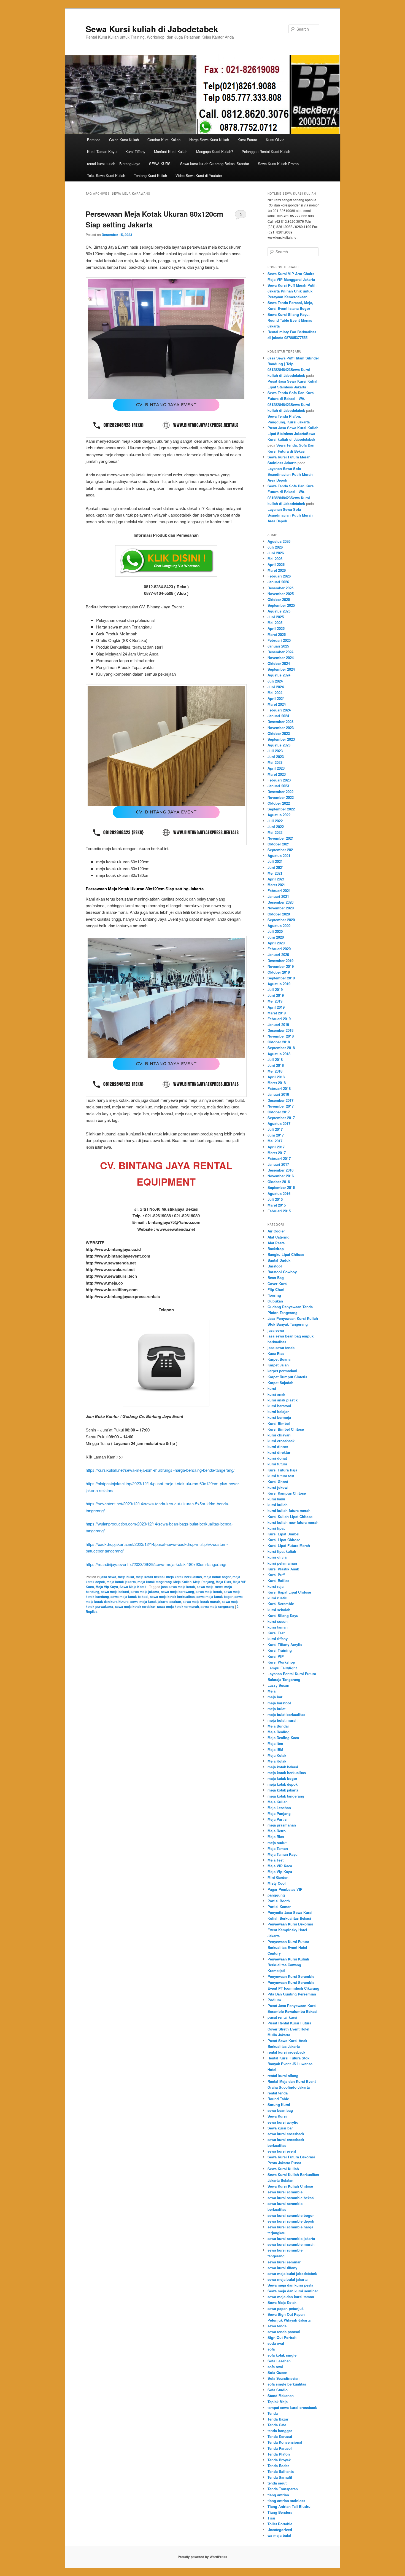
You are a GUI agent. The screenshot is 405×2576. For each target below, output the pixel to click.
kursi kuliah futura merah (289, 1510)
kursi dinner (278, 1447)
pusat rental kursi (282, 2017)
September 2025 (281, 605)
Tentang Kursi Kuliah (150, 175)
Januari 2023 (278, 786)
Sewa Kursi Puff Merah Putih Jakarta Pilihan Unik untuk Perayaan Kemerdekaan (292, 291)
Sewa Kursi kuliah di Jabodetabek (152, 29)
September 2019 (281, 978)
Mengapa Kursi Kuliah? (215, 151)
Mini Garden (278, 1877)
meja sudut (277, 1843)
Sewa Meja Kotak (133, 1587)
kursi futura (277, 1464)
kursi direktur (279, 1452)
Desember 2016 (280, 1170)
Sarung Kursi (279, 2104)
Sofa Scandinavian (283, 2378)
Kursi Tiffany (135, 151)
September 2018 (281, 1048)
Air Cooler (276, 1231)
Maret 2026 (277, 570)
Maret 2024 (277, 704)
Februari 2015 (279, 1211)
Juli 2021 (275, 861)
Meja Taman (278, 1848)
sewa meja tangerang (217, 1607)
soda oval (276, 2343)
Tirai (271, 2518)
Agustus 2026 (279, 541)
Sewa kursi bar (280, 2128)
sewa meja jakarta (145, 1592)
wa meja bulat (279, 2535)
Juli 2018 (275, 1059)
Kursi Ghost (278, 1482)
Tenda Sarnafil (280, 2477)
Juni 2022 (276, 827)
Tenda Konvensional (285, 2442)
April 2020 (276, 943)
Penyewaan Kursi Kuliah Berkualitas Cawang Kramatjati (288, 1965)
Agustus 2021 (279, 855)
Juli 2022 (275, 821)
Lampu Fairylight (282, 1668)
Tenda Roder (278, 2466)
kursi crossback (281, 1441)
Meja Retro (277, 1831)
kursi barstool (279, 1406)
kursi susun (278, 1621)
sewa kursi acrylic (283, 2122)
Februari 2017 (279, 1158)
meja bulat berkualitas (286, 1714)
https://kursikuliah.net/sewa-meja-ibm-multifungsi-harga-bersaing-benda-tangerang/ (160, 1470)
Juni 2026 (276, 553)
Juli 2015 (275, 1199)
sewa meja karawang (177, 1592)
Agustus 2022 (279, 815)
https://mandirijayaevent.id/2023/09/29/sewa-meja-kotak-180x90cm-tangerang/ (156, 1564)
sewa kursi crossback (286, 2134)
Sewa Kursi (277, 2116)
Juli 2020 (275, 931)
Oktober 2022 (279, 803)
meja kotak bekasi (150, 1577)
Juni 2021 (276, 867)
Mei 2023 (275, 762)
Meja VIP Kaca (280, 1866)
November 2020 (281, 908)
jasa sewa (108, 1577)
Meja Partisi (278, 1819)
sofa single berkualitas (287, 2384)
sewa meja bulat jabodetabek (292, 2273)
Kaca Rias (276, 1353)
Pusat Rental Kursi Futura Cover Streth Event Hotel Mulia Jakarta (289, 2029)
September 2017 (281, 1118)
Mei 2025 (275, 623)
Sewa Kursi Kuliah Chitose (290, 2186)
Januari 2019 (278, 1024)
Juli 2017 (275, 1129)
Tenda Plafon (279, 2454)
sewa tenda (277, 2326)
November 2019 (281, 966)
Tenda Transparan (283, 2489)
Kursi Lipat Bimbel (283, 1534)
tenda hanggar (280, 2431)
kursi (272, 1388)
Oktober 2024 (279, 663)
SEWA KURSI (160, 164)
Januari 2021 (278, 896)
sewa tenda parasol (284, 2332)
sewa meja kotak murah (201, 1602)
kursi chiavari (279, 1435)
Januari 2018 (278, 1094)
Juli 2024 (275, 681)
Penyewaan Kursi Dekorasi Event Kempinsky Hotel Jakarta (290, 1930)
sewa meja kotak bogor (215, 1597)
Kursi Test (276, 1633)
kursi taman (278, 1627)
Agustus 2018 (279, 1054)
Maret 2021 (277, 885)
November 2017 (281, 1106)
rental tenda (278, 2093)
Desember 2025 (280, 588)
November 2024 (281, 658)
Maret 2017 (277, 1153)
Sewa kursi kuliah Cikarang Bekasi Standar (215, 164)
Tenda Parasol (280, 2448)
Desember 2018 (280, 1030)
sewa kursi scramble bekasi (291, 2198)
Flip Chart (276, 1289)
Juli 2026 (275, 547)
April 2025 (276, 628)
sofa (271, 2349)
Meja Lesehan (279, 1808)
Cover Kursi (278, 1284)
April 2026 (276, 564)
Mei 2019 (275, 1001)
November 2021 (281, 838)
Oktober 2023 (279, 733)
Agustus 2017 (279, 1123)
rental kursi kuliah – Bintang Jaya (114, 164)
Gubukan (275, 1301)
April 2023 (276, 768)
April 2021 (276, 879)
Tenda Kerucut (280, 2436)
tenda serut (277, 2483)
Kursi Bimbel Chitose (286, 1429)
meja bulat (126, 1577)
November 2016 (281, 1176)
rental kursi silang (283, 2076)
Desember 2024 (280, 652)
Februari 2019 (279, 1019)
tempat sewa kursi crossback (292, 2407)
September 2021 (281, 850)
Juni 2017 (276, 1135)
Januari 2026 (278, 582)
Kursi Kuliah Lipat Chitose (290, 1517)
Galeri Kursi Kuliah (124, 140)
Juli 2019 (275, 989)
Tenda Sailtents (281, 2471)
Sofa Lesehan (279, 2361)
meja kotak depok (283, 1784)
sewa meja (205, 1587)
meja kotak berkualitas (184, 1577)
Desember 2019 (280, 961)
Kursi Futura (247, 140)
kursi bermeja (279, 1417)
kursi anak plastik (283, 1400)
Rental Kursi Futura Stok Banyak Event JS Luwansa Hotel (290, 2064)
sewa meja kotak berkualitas (172, 1597)
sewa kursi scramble (285, 2192)
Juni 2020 (276, 937)
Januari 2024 (278, 716)
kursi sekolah (279, 1610)
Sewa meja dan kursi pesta (290, 2285)
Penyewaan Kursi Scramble (291, 1976)
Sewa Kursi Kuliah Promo (278, 164)
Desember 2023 (280, 722)
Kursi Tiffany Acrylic (285, 1644)
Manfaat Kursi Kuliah (171, 151)
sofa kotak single (282, 2355)
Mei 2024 (275, 693)
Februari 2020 (279, 949)
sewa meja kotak (209, 1592)
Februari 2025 (279, 640)
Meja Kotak (277, 1755)
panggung (276, 1895)
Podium (274, 2000)
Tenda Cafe (277, 2425)
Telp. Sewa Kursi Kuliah (106, 175)
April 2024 (276, 698)
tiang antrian (278, 2495)
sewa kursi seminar (284, 2262)
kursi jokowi (278, 1487)
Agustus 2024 (279, 675)
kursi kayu (276, 1499)
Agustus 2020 (279, 926)
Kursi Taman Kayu (102, 151)
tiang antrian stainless (286, 2501)
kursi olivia (277, 1557)
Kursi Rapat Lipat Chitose (289, 1592)
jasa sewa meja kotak (178, 1587)
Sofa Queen (277, 2372)
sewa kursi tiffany (282, 2268)
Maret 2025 (277, 634)
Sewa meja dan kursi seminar (293, 2291)
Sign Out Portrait (282, 2337)
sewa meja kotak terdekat (135, 1607)
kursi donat (277, 1458)
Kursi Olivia (275, 140)
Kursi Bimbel (279, 1423)
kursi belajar (278, 1411)
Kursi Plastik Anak (283, 1569)
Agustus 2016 (279, 1193)
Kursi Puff (276, 1575)
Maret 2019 (277, 1013)
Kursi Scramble (281, 1604)
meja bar (275, 1697)
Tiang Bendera (280, 2512)
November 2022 (281, 797)
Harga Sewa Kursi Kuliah (209, 140)
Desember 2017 (280, 1100)
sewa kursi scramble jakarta (291, 2238)
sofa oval (275, 2367)
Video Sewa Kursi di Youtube (199, 175)
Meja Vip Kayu (107, 1587)
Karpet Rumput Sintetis (287, 1377)
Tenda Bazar (278, 2419)
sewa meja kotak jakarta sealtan (156, 1602)
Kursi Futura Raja (282, 1470)
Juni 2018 (276, 1065)
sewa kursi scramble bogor (291, 2215)
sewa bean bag (280, 2110)
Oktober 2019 (279, 972)
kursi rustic (277, 1598)
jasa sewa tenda (281, 1348)
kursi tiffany (278, 1639)
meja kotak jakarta (121, 1582)
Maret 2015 (277, 1205)
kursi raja (276, 1586)
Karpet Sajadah (280, 1383)
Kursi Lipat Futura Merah (289, 1545)
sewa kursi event (282, 2151)
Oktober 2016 (279, 1182)
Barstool (275, 1266)
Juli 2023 (275, 751)
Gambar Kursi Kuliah (164, 140)
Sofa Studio (278, 2390)
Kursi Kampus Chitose (287, 1493)
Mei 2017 (275, 1141)
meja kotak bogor (217, 1577)
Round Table (278, 2099)
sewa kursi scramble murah (291, 2244)
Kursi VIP (276, 1656)
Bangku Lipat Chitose (286, 1254)
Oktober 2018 (279, 1042)
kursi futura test (281, 1476)
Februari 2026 (279, 576)
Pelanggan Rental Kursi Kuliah (266, 151)
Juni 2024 (276, 687)
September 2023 (281, 739)
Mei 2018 (275, 1071)
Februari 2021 (279, 891)
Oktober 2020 (279, 914)
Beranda (94, 140)
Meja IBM (275, 1749)
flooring (274, 1295)
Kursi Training (280, 1650)
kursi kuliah (278, 1505)
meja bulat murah (283, 1720)
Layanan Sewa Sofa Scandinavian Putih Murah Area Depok (290, 474)
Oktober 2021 (279, 844)
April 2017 (276, 1147)
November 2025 (281, 594)
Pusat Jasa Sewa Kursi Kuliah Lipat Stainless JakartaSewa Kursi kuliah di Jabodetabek (293, 433)
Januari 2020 (278, 954)
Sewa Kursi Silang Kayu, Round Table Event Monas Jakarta (290, 320)
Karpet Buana (279, 1359)
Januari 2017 (278, 1164)
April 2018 (276, 1077)
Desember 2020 (280, 902)
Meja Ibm (275, 1743)
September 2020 (281, 920)
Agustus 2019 (279, 984)
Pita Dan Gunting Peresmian (292, 1994)
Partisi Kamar (279, 1907)
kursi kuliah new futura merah (293, 1522)
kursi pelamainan (282, 1563)
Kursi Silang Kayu (283, 1615)
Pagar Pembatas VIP (285, 1889)
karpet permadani (282, 1371)
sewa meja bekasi (115, 1592)
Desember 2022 (280, 792)
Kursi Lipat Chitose (284, 1540)
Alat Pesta (276, 1243)
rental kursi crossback (286, 2052)
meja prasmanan (282, 1825)
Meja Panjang (204, 1582)
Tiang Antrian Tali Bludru (289, 2506)
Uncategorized (280, 2530)
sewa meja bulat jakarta (287, 2279)
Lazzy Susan (278, 1685)
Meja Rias (223, 1582)
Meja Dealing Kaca (283, 1738)
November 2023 (281, 728)
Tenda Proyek (279, 2460)
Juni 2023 (276, 757)
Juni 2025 (276, 617)
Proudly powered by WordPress (202, 2557)
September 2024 (281, 669)
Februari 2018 (279, 1088)
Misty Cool (277, 1883)
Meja (272, 1691)
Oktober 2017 (279, 1112)
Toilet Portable (280, 2524)
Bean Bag (276, 1278)
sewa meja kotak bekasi (129, 1597)
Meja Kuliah (182, 1582)
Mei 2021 (275, 873)
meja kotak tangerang (155, 1582)
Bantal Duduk (279, 1260)
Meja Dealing (279, 1732)
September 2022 (281, 809)
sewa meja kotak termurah (178, 1607)
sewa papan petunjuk (286, 2308)
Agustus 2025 (279, 611)
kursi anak (276, 1394)
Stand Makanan (281, 2396)
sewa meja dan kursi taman (291, 2297)
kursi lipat (276, 1528)
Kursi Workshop (281, 1662)
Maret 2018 (277, 1083)
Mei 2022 (275, 832)
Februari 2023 (279, 780)
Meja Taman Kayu (283, 1854)
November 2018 (281, 1036)
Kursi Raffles (278, 1580)
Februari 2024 (279, 710)
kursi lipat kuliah (282, 1551)
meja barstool (279, 1703)
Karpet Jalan (278, 1365)
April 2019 (276, 1007)
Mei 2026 (275, 559)
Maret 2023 (277, 774)
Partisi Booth (279, 1901)
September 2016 (281, 1187)
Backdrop (276, 1249)
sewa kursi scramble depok (291, 2221)
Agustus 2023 (279, 745)
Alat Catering (279, 1237)
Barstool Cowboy (282, 1272)
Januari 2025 (278, 646)
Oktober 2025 (279, 599)
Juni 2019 (276, 995)
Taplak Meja (278, 2402)
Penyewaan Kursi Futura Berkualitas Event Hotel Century (288, 1947)
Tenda (273, 2413)
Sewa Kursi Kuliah (283, 2169)
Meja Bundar (278, 1726)
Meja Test (276, 1860)
